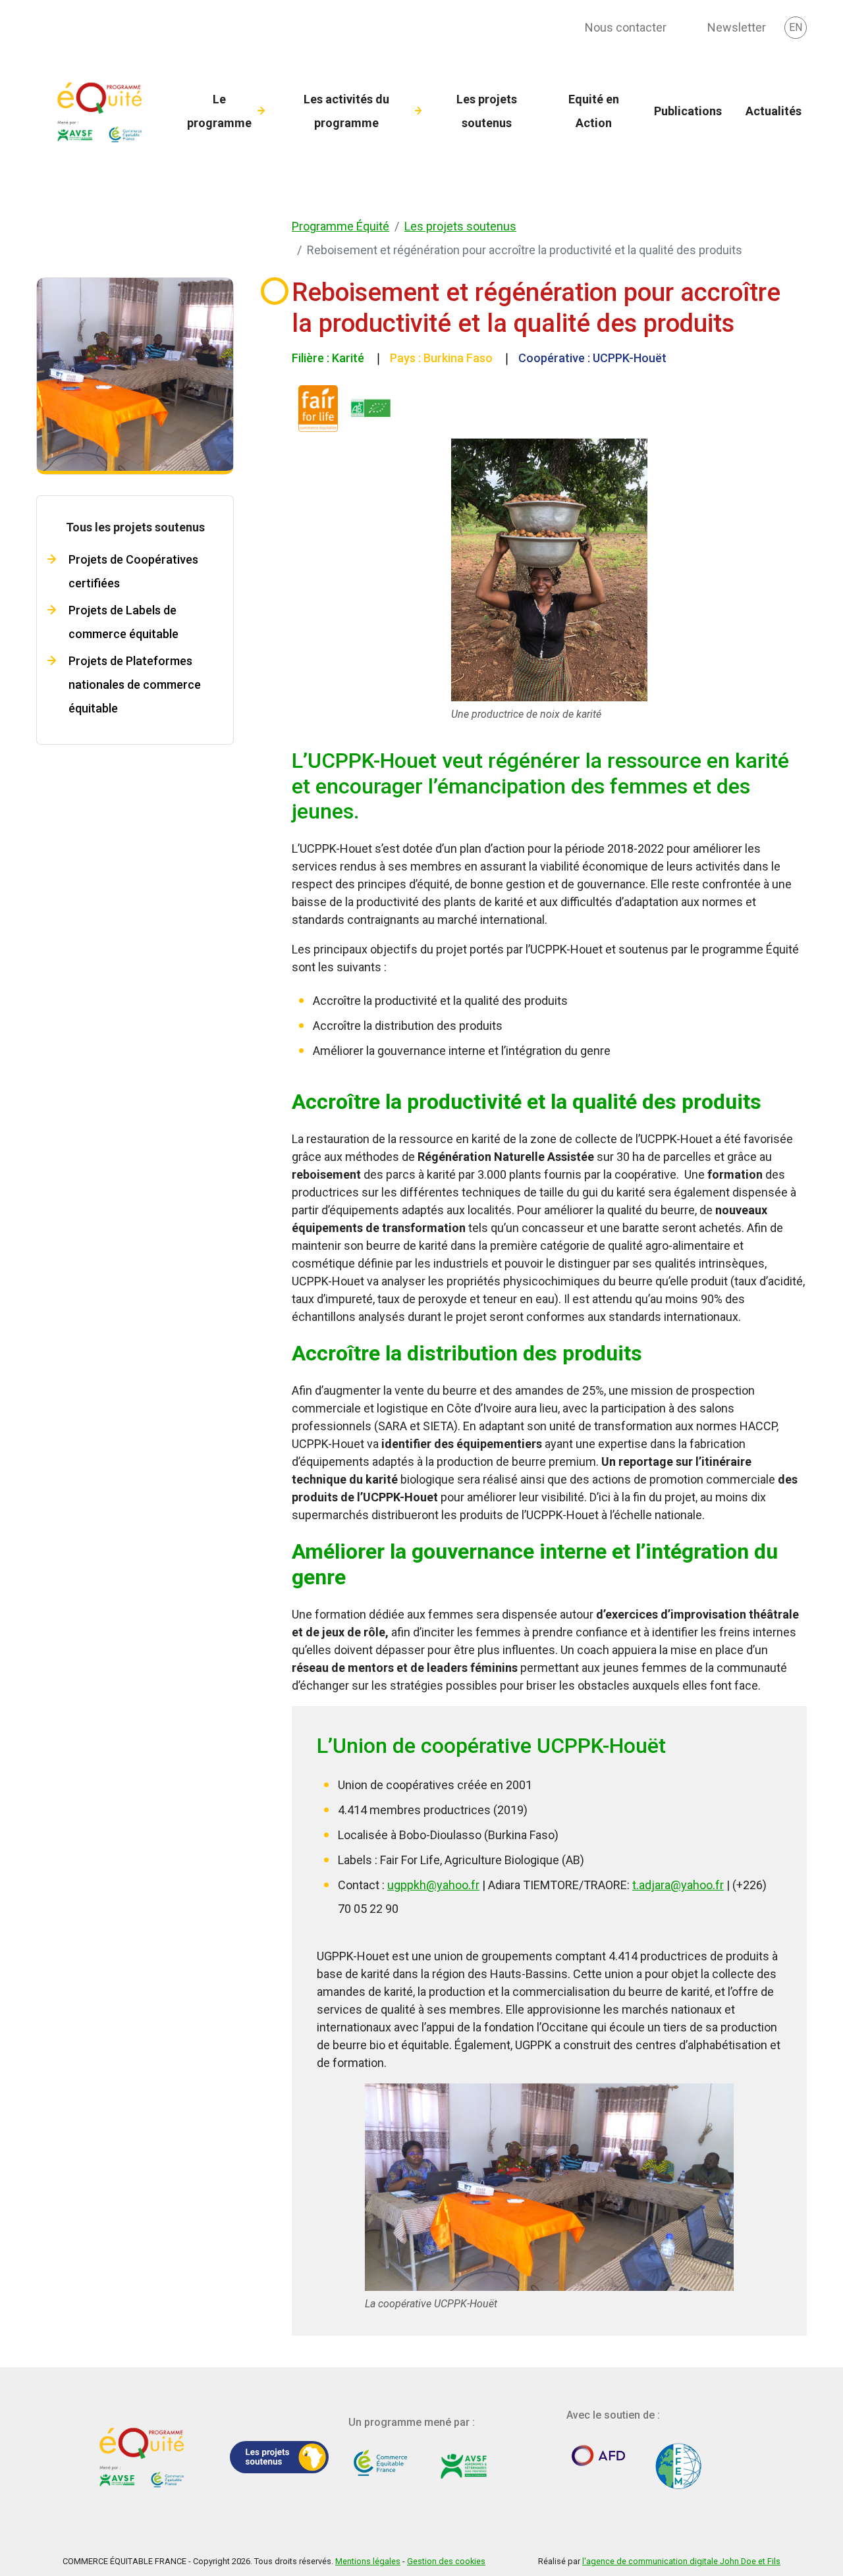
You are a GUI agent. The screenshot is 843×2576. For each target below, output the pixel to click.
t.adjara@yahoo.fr (678, 1885)
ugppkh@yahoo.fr (433, 1885)
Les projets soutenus (487, 111)
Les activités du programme (346, 111)
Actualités (774, 111)
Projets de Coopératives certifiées (133, 571)
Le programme (219, 111)
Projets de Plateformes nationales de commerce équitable (135, 684)
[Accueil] (102, 111)
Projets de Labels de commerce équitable (123, 622)
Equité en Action (594, 111)
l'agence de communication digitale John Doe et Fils (681, 2561)
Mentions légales (368, 2561)
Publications (688, 111)
